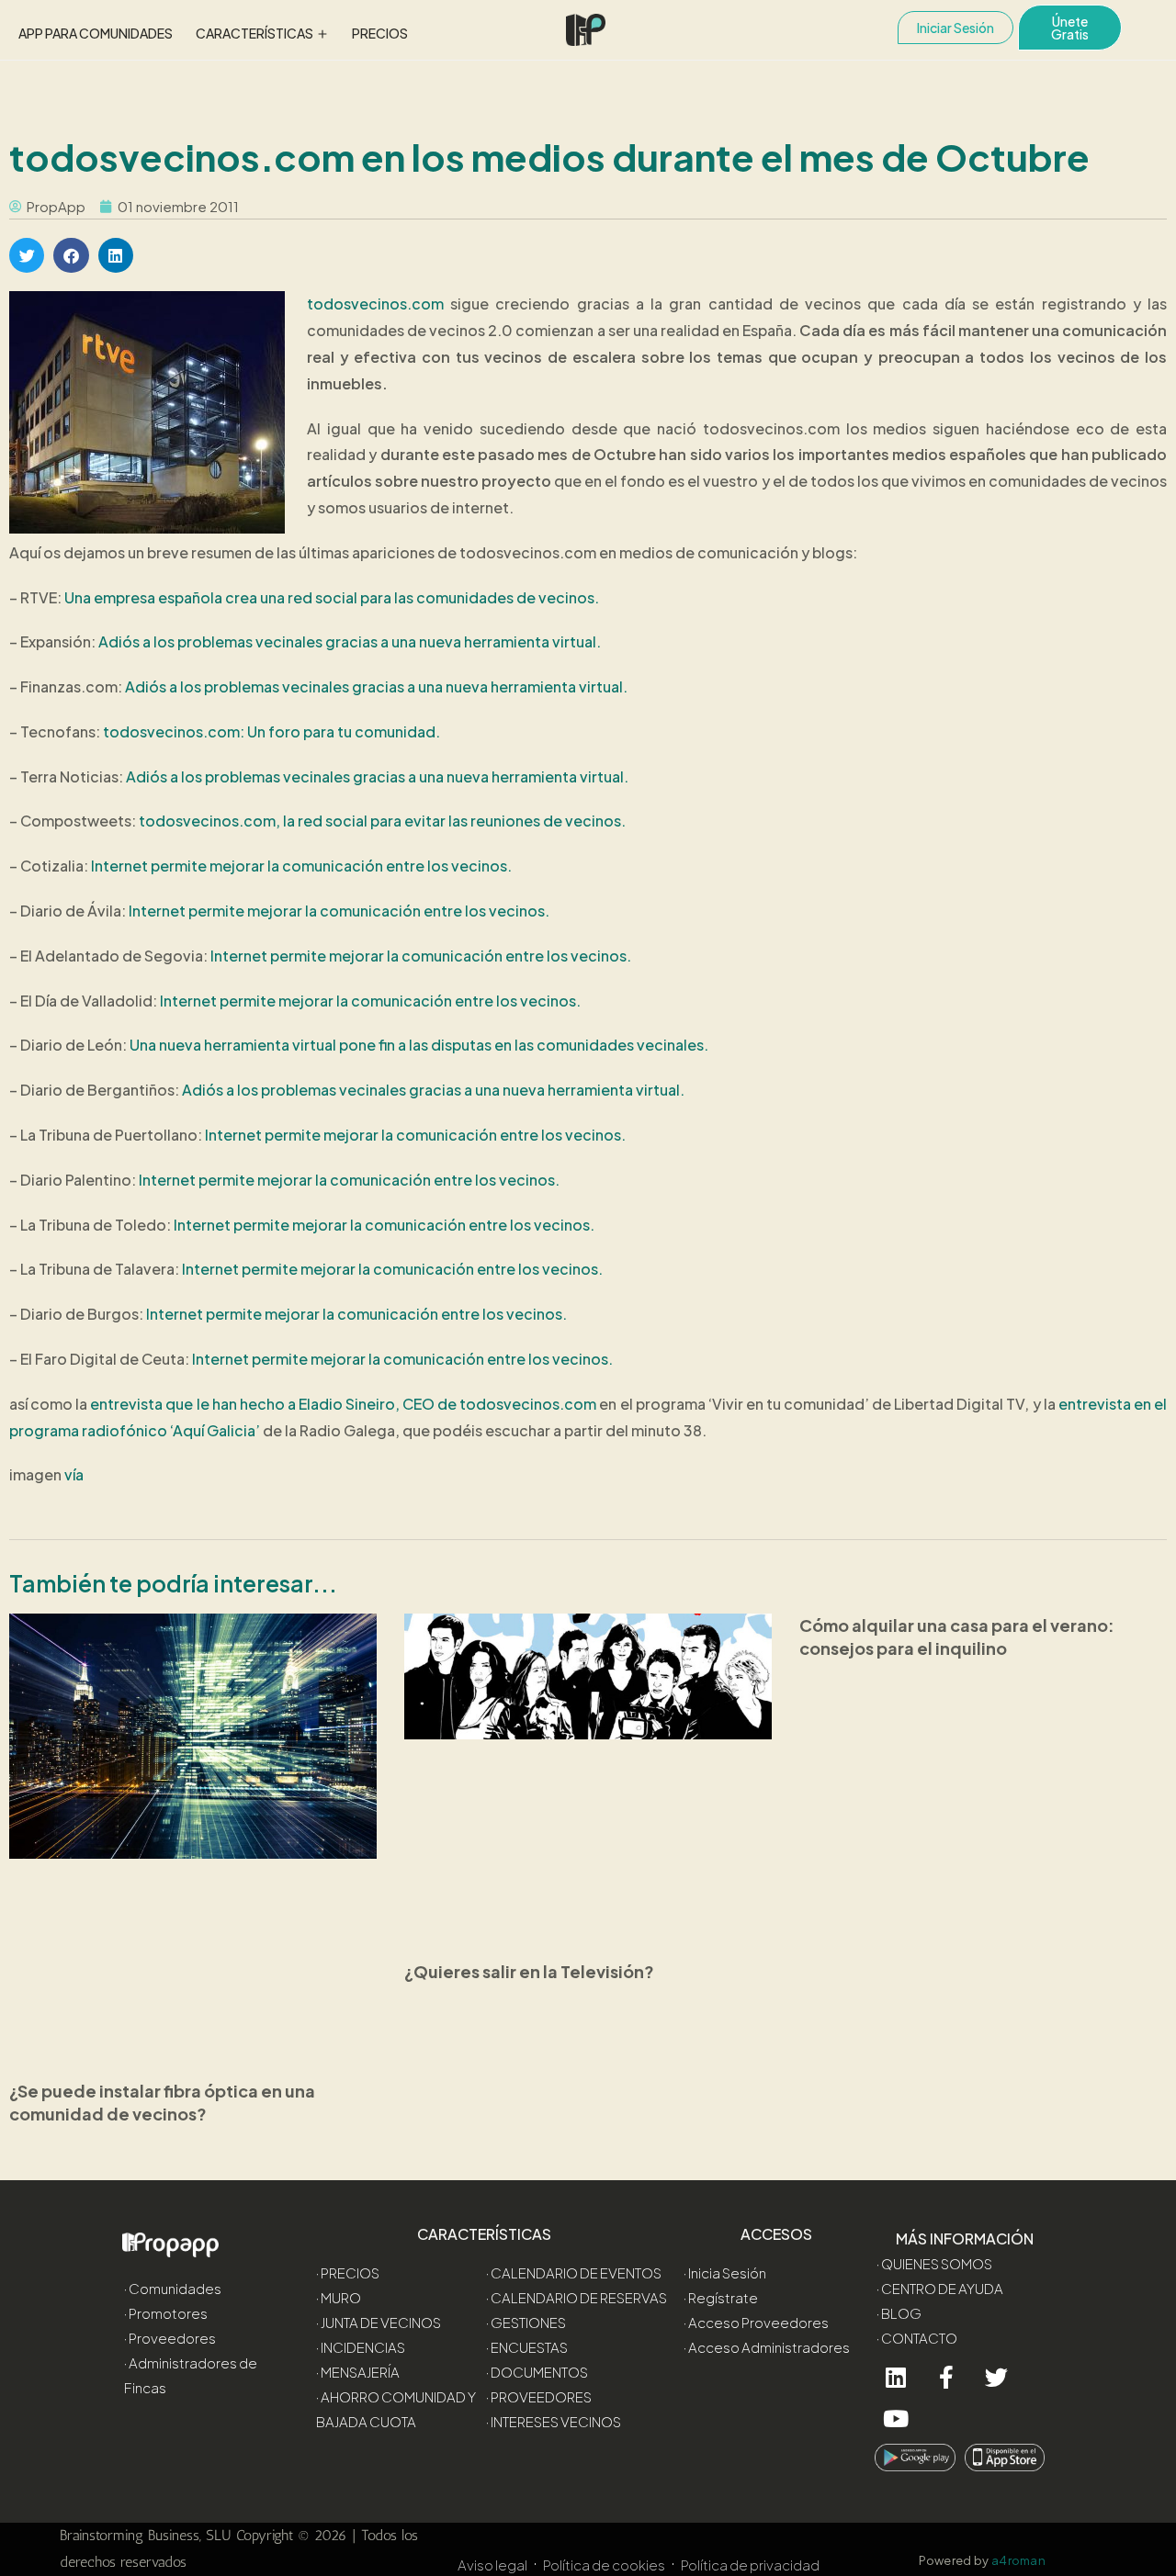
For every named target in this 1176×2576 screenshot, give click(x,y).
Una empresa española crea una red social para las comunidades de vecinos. (332, 597)
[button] (27, 255)
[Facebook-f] (946, 2377)
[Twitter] (996, 2377)
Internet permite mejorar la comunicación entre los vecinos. (301, 866)
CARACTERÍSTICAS (254, 33)
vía (74, 1474)
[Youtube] (895, 2419)
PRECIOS (380, 33)
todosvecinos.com (375, 304)
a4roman (1019, 2560)
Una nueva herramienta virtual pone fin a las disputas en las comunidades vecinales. (419, 1045)
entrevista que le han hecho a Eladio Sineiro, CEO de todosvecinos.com (343, 1404)
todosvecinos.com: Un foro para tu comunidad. (271, 731)
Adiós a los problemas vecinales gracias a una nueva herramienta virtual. (350, 641)
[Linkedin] (895, 2377)
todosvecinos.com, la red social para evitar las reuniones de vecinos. (382, 821)
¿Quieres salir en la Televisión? (529, 1971)
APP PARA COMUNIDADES (96, 33)
